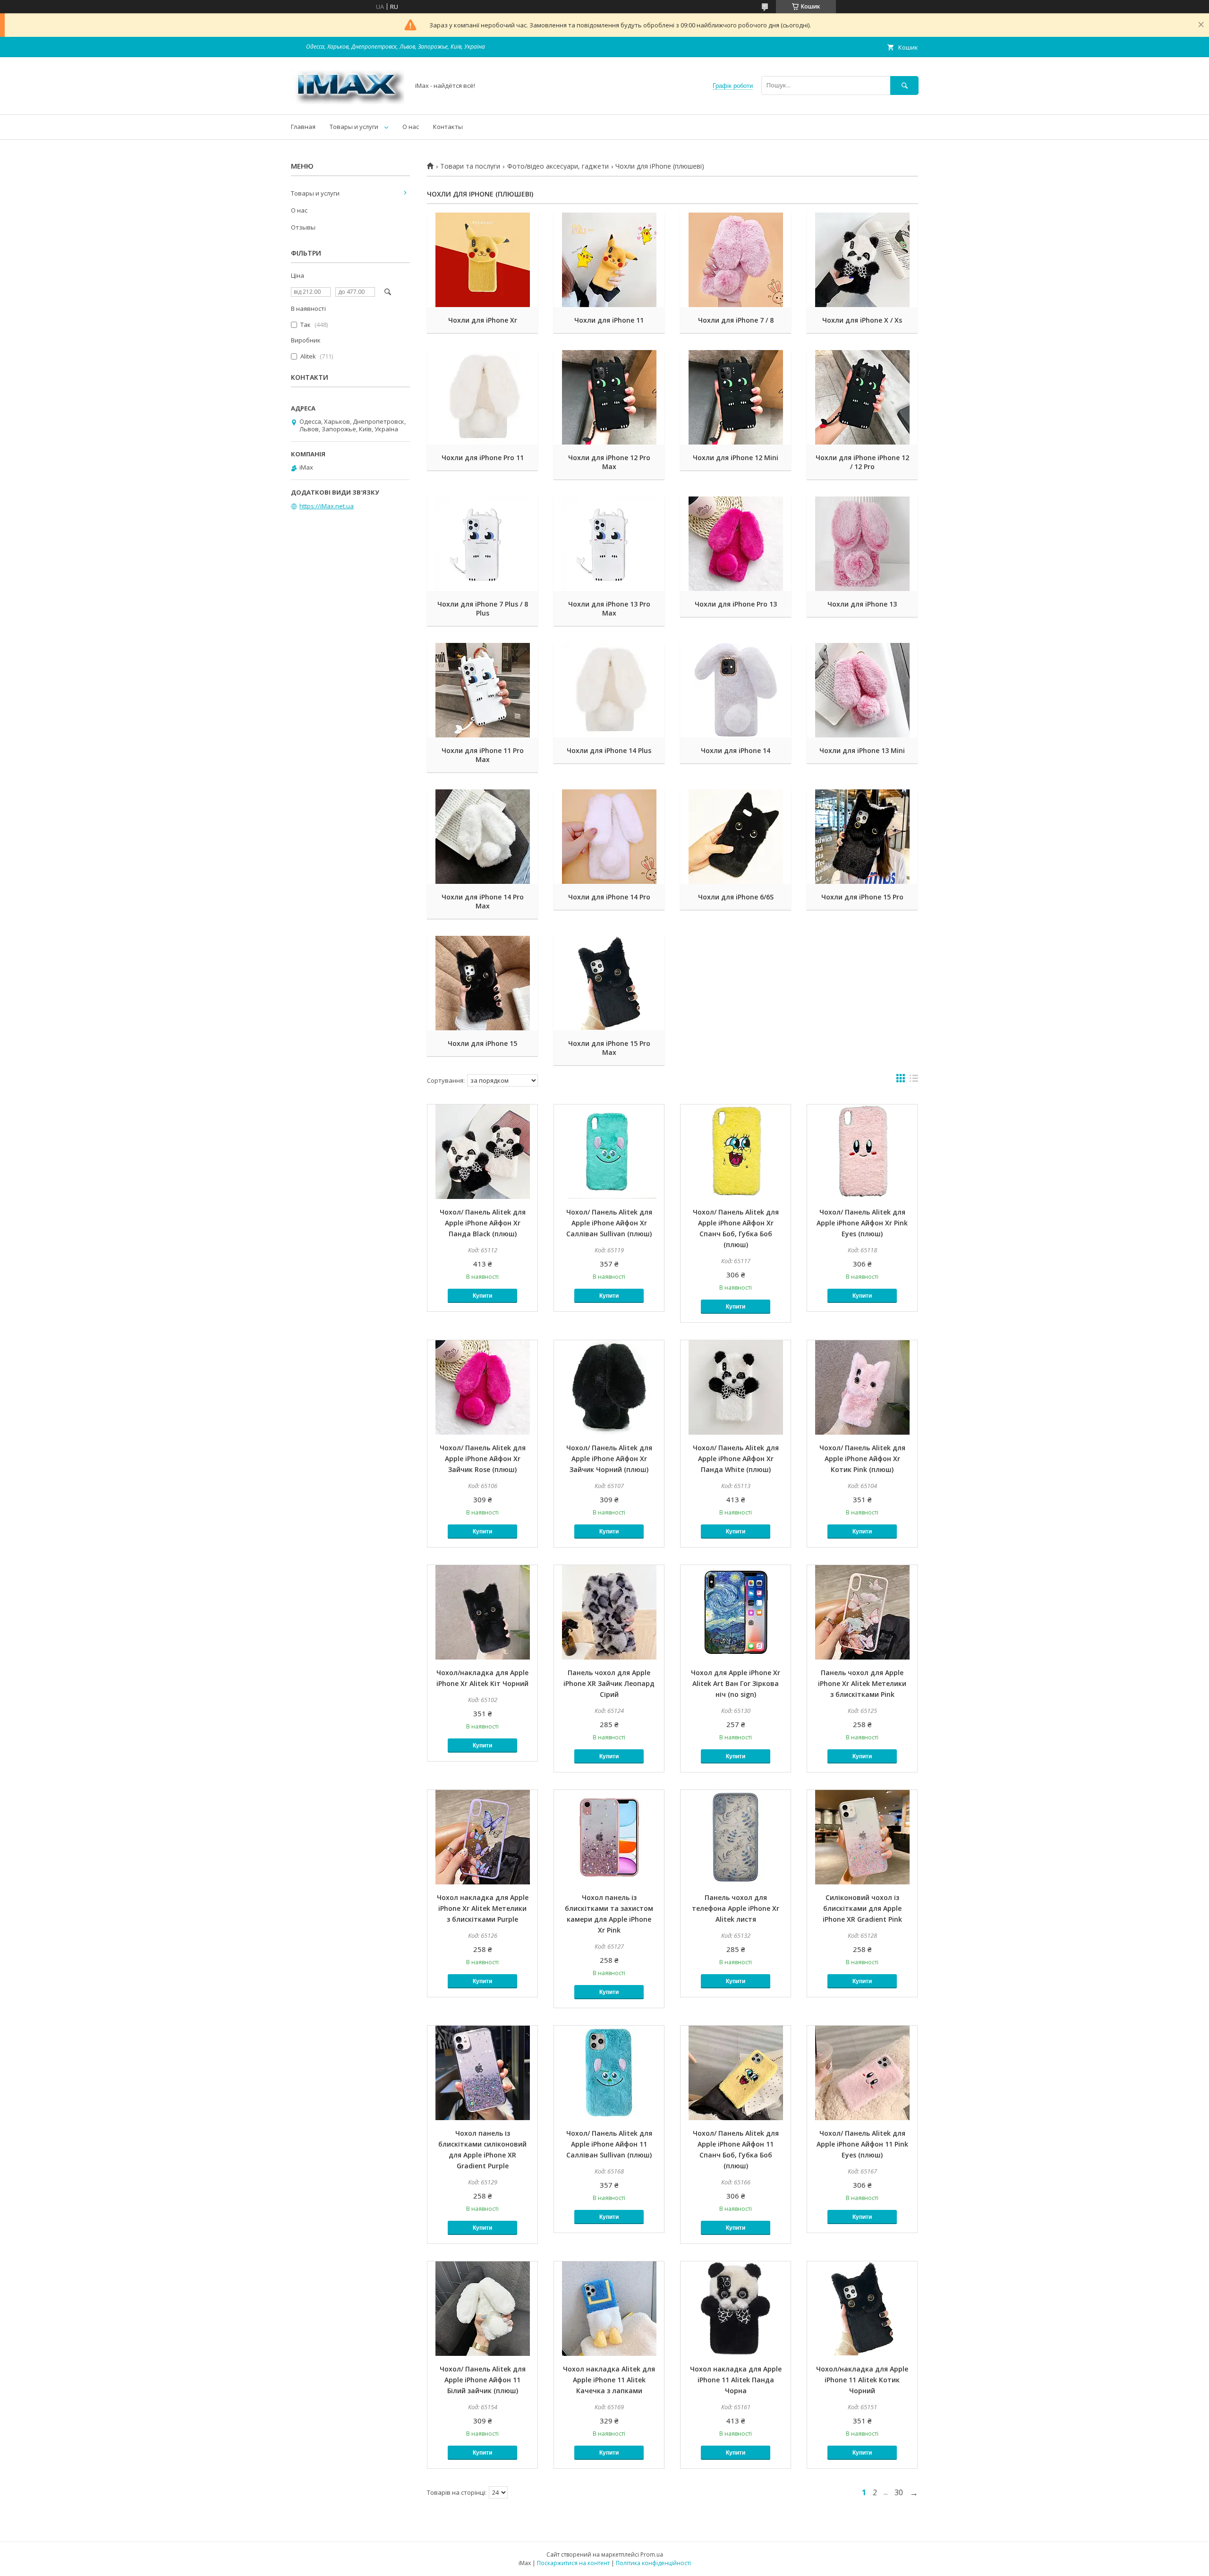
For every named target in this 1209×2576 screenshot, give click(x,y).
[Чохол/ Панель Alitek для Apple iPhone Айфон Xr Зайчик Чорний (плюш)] (609, 1387)
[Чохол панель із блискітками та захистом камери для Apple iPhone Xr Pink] (609, 1837)
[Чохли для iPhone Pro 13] (736, 544)
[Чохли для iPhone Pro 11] (482, 397)
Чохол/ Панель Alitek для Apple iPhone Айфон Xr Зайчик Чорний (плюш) (609, 1459)
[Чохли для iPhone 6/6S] (736, 837)
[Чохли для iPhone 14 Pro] (609, 837)
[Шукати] (904, 85)
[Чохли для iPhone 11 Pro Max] (482, 690)
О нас (411, 127)
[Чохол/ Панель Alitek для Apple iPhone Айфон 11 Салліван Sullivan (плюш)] (609, 2073)
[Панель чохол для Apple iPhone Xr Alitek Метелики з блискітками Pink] (862, 1612)
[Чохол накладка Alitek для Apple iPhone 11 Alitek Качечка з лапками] (609, 2309)
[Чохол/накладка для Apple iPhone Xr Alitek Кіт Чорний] (482, 1612)
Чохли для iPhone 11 (609, 320)
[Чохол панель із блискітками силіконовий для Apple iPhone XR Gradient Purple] (482, 2073)
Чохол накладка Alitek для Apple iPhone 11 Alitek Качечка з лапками (609, 2380)
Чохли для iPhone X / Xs (862, 320)
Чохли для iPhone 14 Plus (609, 750)
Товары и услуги (354, 127)
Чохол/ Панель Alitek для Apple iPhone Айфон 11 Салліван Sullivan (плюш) (609, 2144)
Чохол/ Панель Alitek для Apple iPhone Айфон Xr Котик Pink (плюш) (862, 1459)
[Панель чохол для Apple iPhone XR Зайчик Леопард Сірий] (609, 1612)
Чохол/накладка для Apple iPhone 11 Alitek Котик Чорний (862, 2380)
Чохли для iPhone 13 (862, 604)
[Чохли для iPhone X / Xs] (862, 260)
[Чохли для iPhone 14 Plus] (609, 690)
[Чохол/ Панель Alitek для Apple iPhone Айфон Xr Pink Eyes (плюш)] (862, 1152)
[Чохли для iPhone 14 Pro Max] (482, 837)
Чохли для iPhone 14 (736, 750)
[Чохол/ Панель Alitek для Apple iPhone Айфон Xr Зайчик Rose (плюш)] (482, 1387)
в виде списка (914, 1080)
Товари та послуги (470, 166)
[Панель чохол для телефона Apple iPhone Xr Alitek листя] (736, 1837)
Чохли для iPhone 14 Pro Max (483, 901)
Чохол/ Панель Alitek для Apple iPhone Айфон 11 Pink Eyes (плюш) (862, 2144)
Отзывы (303, 227)
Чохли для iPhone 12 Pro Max (609, 462)
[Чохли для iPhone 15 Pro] (862, 837)
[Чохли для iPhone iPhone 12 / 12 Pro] (862, 397)
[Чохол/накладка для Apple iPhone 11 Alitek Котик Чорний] (862, 2309)
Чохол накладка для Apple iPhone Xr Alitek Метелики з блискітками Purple (483, 1908)
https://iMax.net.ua (327, 506)
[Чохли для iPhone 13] (862, 544)
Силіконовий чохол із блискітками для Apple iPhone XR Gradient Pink (862, 1908)
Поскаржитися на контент (573, 2563)
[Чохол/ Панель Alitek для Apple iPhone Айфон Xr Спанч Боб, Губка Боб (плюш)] (736, 1152)
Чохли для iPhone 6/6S (736, 897)
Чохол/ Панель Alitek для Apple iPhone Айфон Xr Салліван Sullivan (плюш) (609, 1223)
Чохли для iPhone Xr (483, 320)
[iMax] (348, 102)
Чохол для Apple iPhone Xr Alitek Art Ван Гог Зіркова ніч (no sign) (736, 1683)
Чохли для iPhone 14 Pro (609, 897)
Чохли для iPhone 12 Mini (736, 458)
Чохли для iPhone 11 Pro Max (483, 755)
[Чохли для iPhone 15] (482, 983)
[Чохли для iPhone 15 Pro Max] (609, 983)
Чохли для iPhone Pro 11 (483, 458)
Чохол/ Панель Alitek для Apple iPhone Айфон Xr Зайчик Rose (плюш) (483, 1459)
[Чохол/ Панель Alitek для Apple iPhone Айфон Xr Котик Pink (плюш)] (862, 1387)
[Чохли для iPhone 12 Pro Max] (609, 397)
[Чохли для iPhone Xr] (482, 260)
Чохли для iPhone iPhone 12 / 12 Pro (862, 462)
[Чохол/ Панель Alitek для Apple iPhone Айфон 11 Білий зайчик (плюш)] (482, 2309)
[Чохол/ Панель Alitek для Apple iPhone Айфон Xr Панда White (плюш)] (736, 1387)
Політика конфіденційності (653, 2563)
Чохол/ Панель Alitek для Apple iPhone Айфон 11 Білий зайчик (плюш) (483, 2380)
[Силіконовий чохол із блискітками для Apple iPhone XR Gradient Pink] (862, 1837)
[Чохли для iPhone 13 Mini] (862, 690)
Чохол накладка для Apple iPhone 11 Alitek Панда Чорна (736, 2380)
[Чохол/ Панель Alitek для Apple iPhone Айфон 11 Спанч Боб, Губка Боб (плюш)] (736, 2073)
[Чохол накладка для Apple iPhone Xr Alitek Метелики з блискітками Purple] (482, 1837)
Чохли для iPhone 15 (482, 1043)
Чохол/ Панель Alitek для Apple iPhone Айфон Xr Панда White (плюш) (736, 1459)
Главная (303, 127)
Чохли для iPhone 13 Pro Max (609, 608)
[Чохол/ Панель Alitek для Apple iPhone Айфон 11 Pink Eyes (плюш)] (862, 2073)
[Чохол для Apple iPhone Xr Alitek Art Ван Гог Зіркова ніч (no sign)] (736, 1612)
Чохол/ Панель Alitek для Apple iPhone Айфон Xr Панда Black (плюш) (483, 1223)
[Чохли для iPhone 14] (736, 690)
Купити (482, 1296)
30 (899, 2492)
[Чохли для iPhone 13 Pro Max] (609, 544)
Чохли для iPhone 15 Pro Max (609, 1048)
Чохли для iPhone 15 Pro (862, 897)
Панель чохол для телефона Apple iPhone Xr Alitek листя (736, 1908)
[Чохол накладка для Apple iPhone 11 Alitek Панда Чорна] (736, 2309)
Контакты (448, 127)
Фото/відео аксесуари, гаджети (558, 166)
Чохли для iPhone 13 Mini (862, 750)
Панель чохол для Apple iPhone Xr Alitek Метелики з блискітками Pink (862, 1683)
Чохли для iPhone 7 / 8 (736, 320)
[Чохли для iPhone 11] (609, 260)
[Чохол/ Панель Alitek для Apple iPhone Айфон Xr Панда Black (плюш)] (482, 1152)
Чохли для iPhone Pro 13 (736, 604)
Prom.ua (652, 2555)
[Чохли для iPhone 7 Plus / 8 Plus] (482, 544)
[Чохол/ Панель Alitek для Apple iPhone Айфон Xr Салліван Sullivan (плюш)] (609, 1152)
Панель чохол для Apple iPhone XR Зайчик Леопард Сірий (609, 1683)
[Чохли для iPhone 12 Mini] (736, 397)
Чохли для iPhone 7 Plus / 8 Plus (483, 608)
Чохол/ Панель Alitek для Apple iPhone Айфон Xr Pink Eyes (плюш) (862, 1223)
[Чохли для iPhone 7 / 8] (736, 260)
